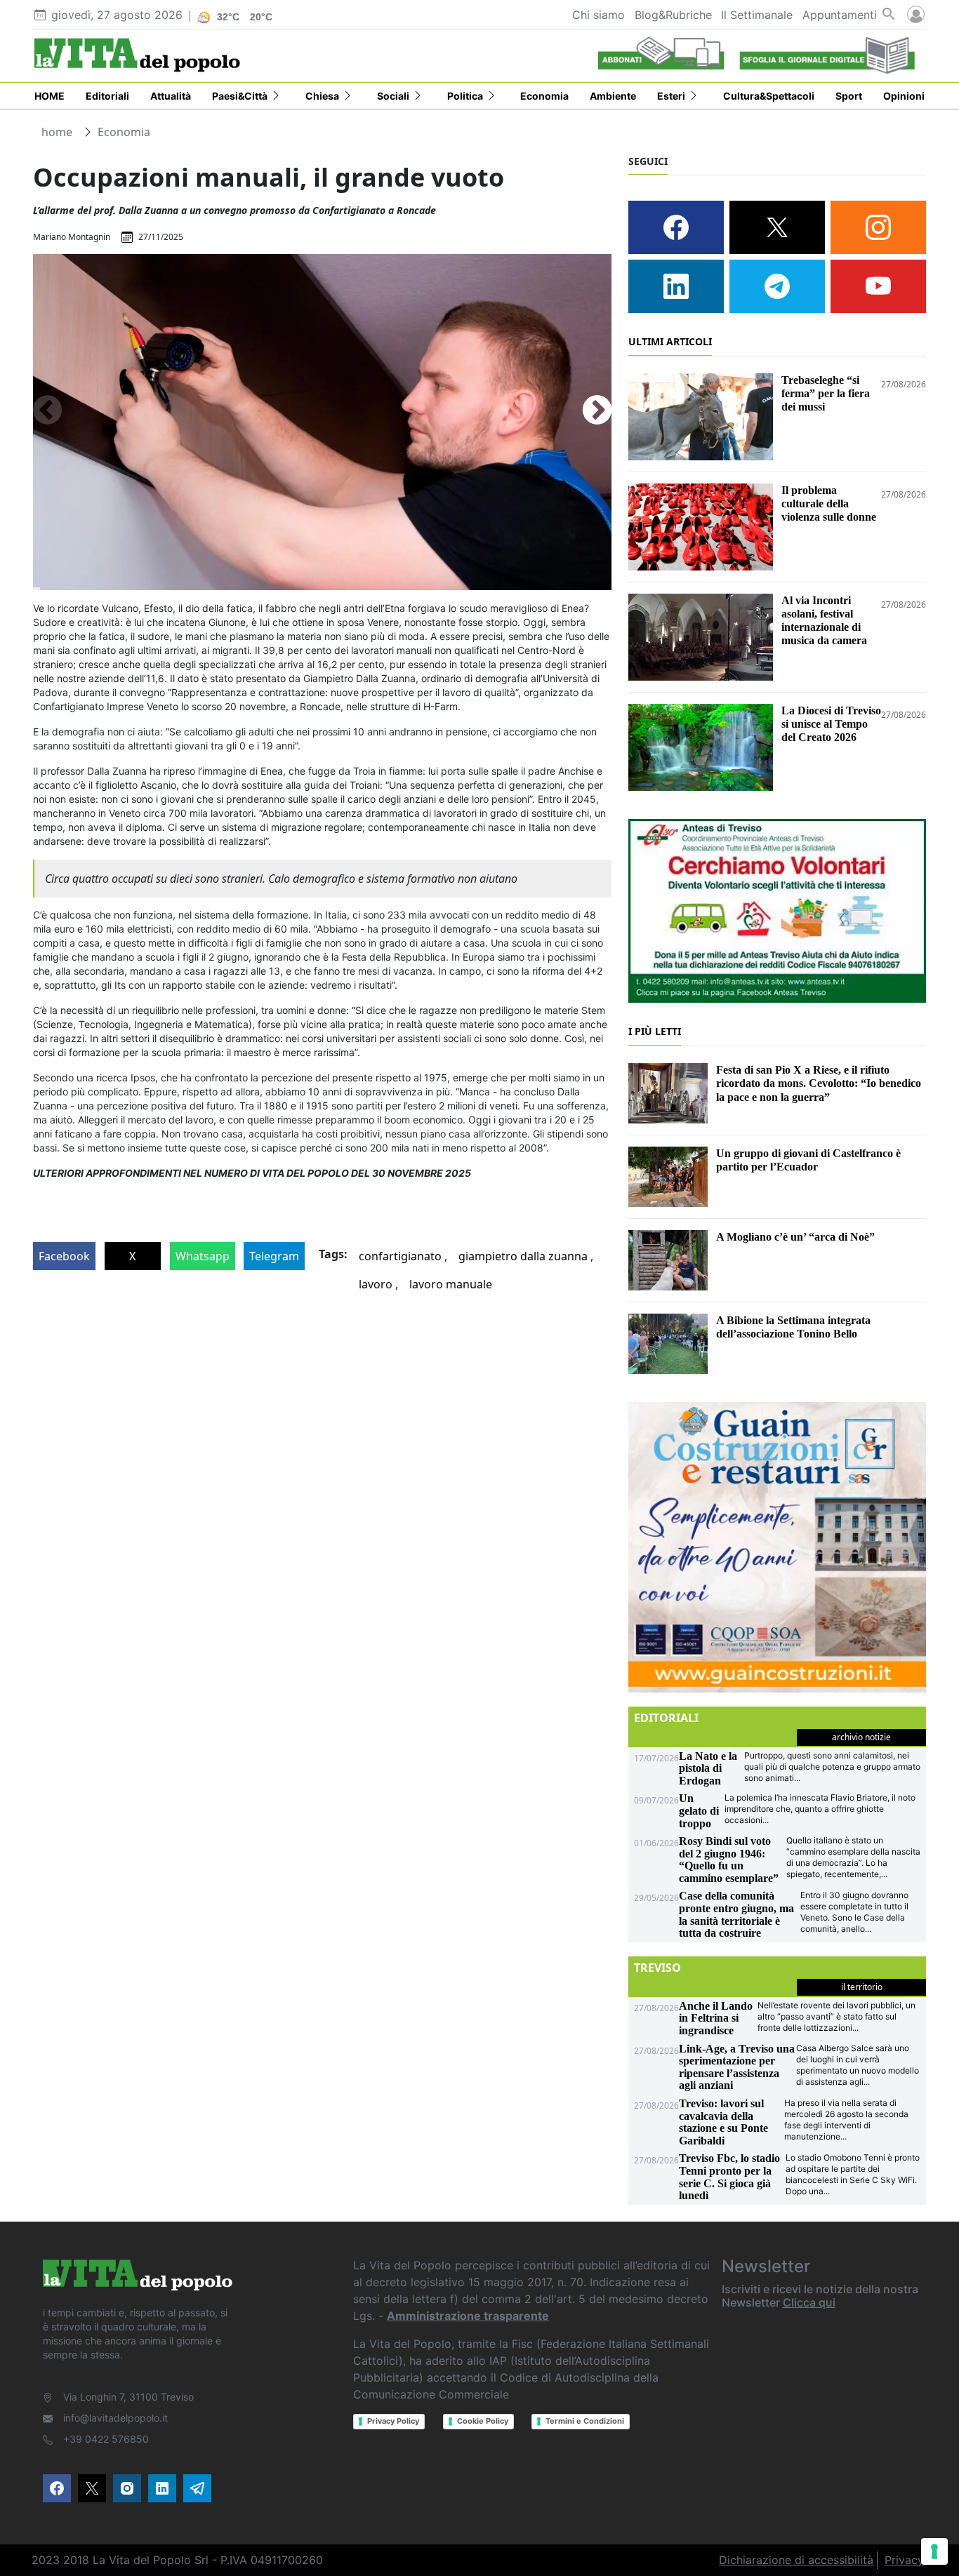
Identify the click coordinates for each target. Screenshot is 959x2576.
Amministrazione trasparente (468, 2316)
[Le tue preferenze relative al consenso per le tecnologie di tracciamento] (934, 2551)
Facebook (64, 1256)
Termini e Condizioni (585, 2421)
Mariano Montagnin (72, 237)
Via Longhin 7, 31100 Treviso (128, 2397)
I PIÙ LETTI (655, 1031)
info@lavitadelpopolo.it (115, 2418)
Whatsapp (203, 1256)
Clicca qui (809, 2302)
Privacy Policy (393, 2421)
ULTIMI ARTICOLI (670, 341)
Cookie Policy (483, 2421)
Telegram (274, 1256)
